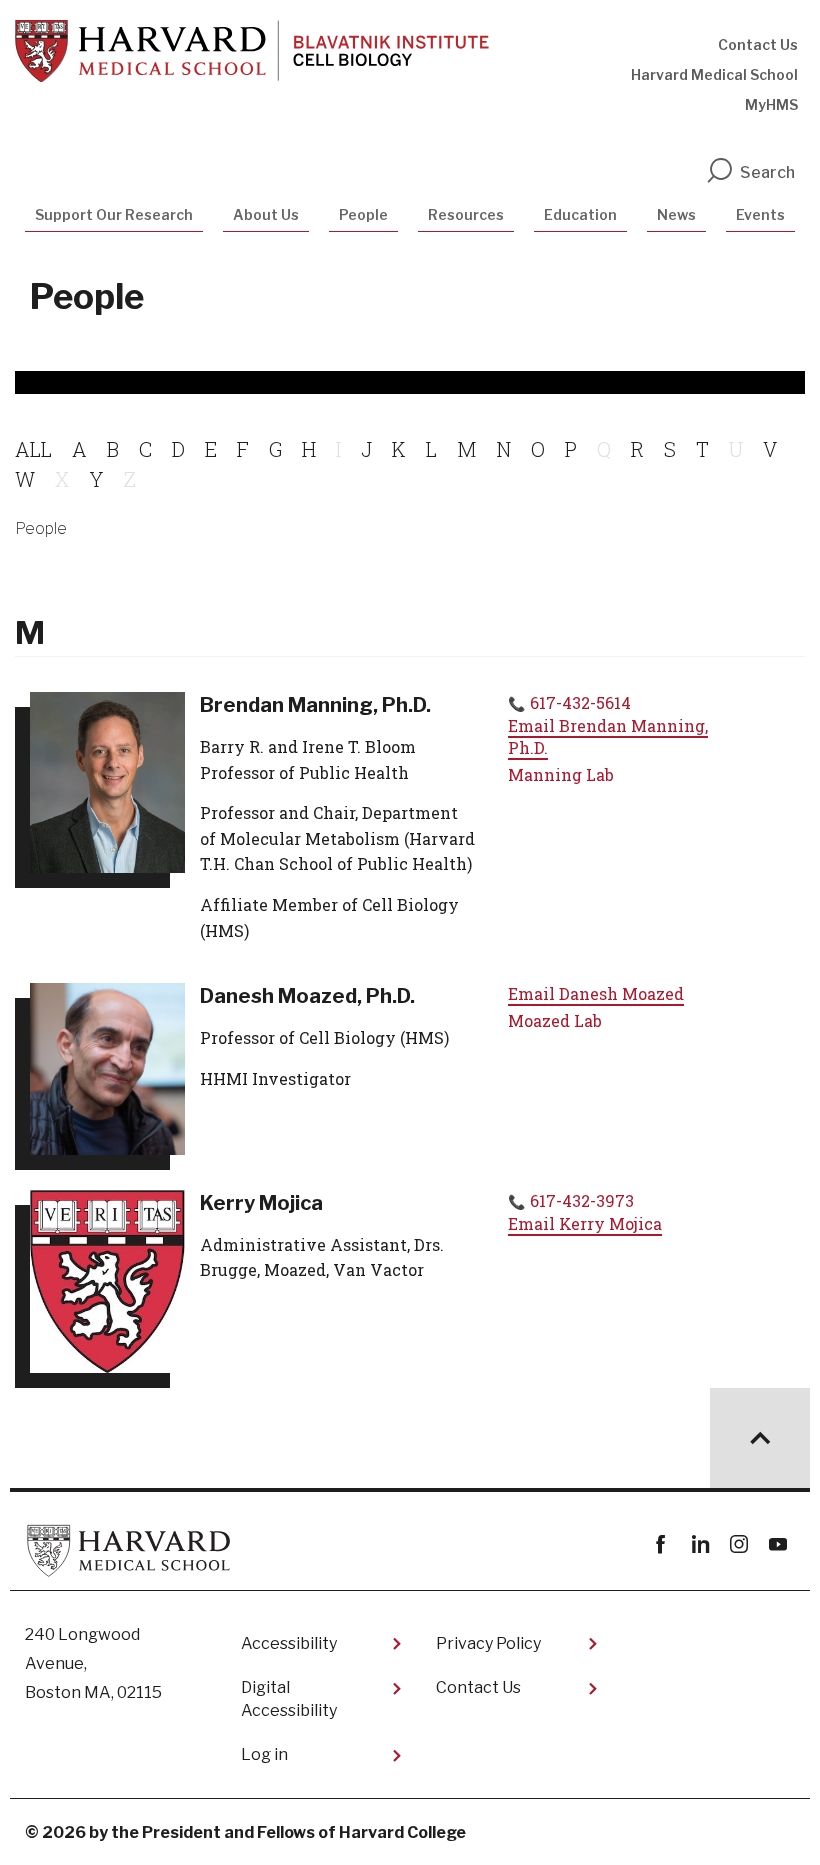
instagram (738, 1544)
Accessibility (289, 1643)
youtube (777, 1544)
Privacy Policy (488, 1643)
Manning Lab (561, 774)
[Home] (252, 51)
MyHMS (771, 104)
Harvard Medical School (714, 74)
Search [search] (767, 172)
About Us (266, 214)
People (363, 214)
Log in (264, 1754)
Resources (466, 214)
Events (760, 214)
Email (608, 736)
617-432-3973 (582, 1200)
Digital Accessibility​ (289, 1698)
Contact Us (758, 44)
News (676, 214)
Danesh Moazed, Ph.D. (307, 996)
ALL (33, 449)
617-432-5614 (580, 702)
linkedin (699, 1544)
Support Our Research (114, 214)
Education (580, 214)
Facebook (660, 1544)
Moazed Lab (555, 1020)
